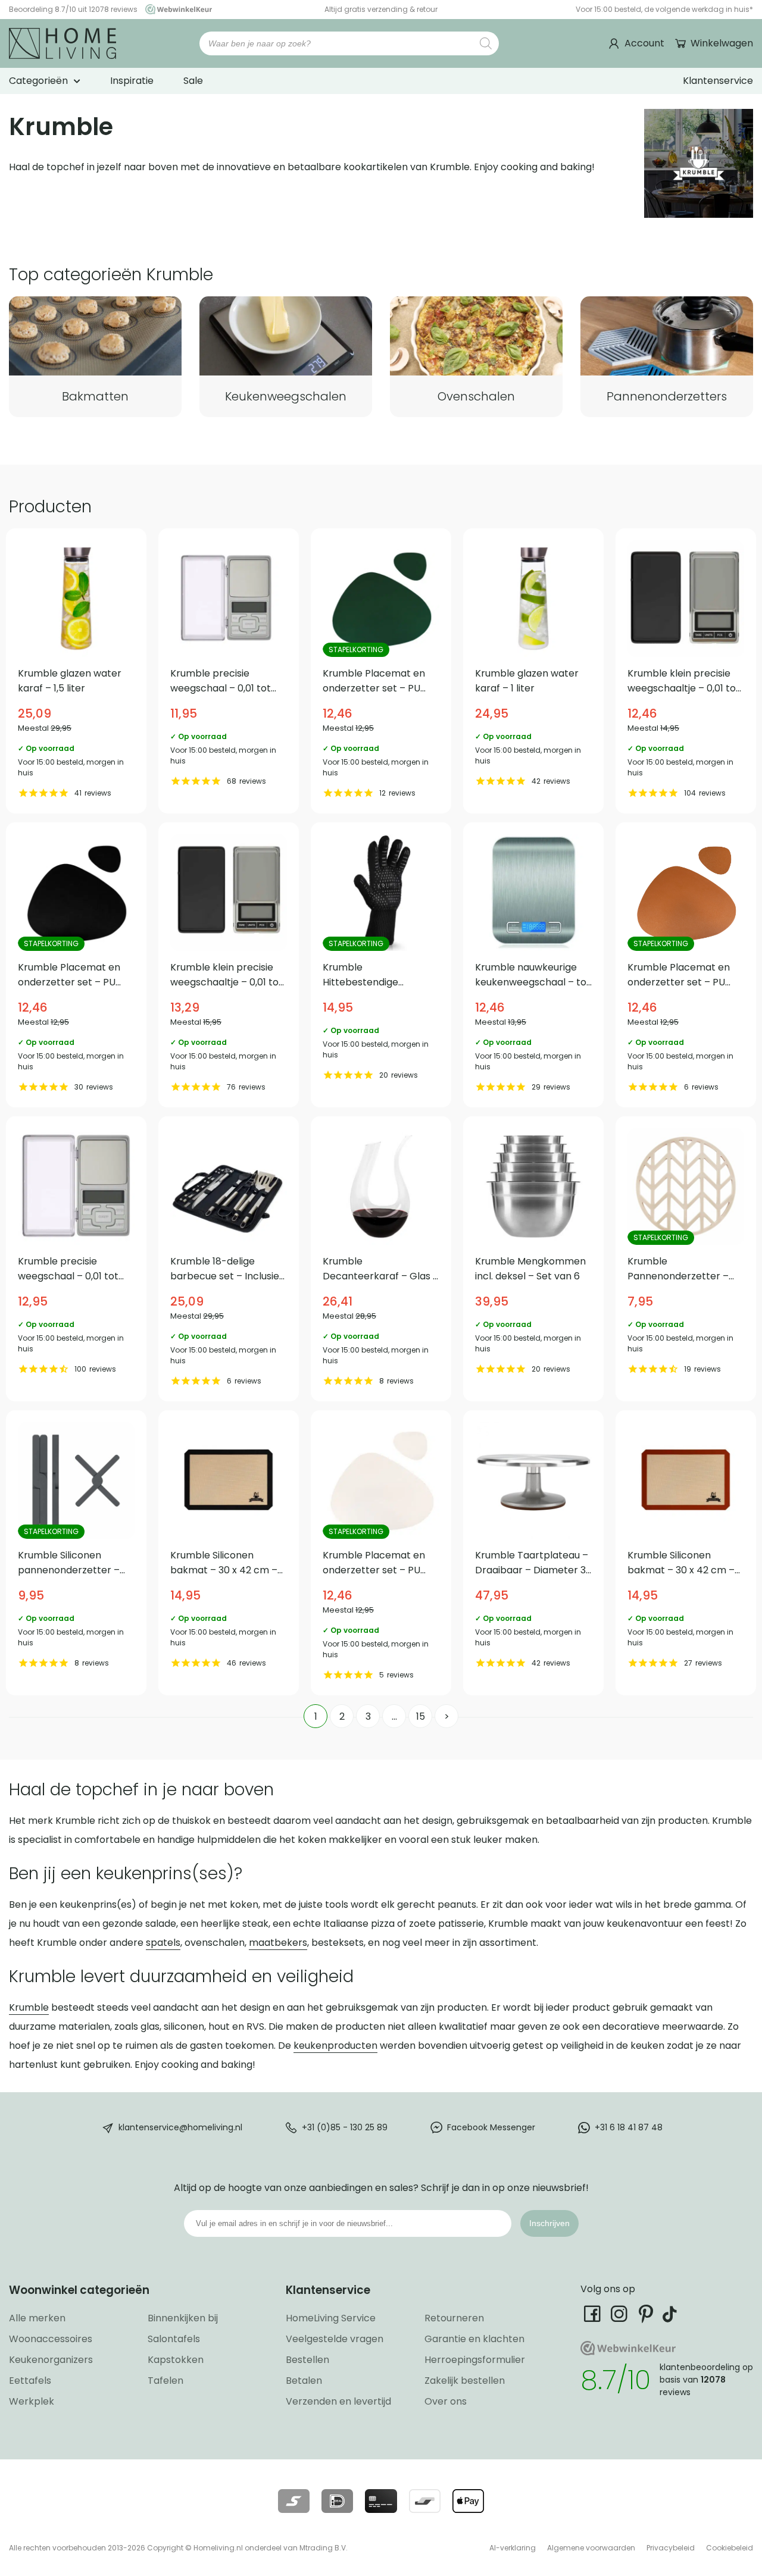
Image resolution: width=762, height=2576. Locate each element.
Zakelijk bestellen (465, 2381)
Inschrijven (549, 2223)
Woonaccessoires (51, 2339)
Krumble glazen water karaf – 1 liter (533, 671)
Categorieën (38, 81)
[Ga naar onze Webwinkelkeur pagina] (176, 9)
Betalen (304, 2381)
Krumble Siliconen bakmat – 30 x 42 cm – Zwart (229, 1553)
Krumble (29, 2007)
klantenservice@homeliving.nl (180, 2127)
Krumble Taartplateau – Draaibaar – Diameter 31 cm (533, 1553)
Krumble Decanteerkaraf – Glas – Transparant (381, 1259)
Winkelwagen (722, 43)
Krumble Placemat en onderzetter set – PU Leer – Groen (381, 671)
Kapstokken (176, 2360)
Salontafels (174, 2339)
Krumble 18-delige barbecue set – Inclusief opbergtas (229, 1259)
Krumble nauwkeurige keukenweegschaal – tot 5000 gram (533, 965)
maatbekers (278, 1943)
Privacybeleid (671, 2548)
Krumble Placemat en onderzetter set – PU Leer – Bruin (686, 965)
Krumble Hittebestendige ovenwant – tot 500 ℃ (381, 965)
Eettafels (30, 2381)
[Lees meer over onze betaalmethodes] (294, 2501)
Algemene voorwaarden (591, 2548)
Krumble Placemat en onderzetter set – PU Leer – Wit (381, 1553)
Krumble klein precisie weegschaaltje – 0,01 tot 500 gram (229, 965)
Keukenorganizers (51, 2360)
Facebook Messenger (491, 2127)
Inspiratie (132, 81)
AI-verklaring (513, 2548)
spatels (163, 1943)
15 (421, 1716)
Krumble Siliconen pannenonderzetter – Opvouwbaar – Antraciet (76, 1553)
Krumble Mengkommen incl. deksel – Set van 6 (533, 1259)
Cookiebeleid (730, 2548)
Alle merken (37, 2318)
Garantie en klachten (474, 2339)
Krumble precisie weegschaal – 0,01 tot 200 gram (229, 671)
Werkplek (32, 2401)
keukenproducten (335, 2046)
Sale (193, 81)
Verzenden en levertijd (338, 2401)
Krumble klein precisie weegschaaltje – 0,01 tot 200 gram (686, 671)
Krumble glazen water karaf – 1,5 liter (76, 671)
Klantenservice (718, 81)
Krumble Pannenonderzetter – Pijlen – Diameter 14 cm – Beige (686, 1259)
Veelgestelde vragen (335, 2339)
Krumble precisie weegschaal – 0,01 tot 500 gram (76, 1259)
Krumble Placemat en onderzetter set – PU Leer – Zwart (76, 965)
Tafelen (165, 2381)
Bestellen (307, 2360)
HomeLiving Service (331, 2318)
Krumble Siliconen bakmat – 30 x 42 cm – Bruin (686, 1553)
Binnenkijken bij (183, 2318)
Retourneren (454, 2318)
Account (644, 43)
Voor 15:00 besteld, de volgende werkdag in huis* (664, 9)
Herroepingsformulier (475, 2360)
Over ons (446, 2401)
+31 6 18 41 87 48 (629, 2127)
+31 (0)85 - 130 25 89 (345, 2127)
